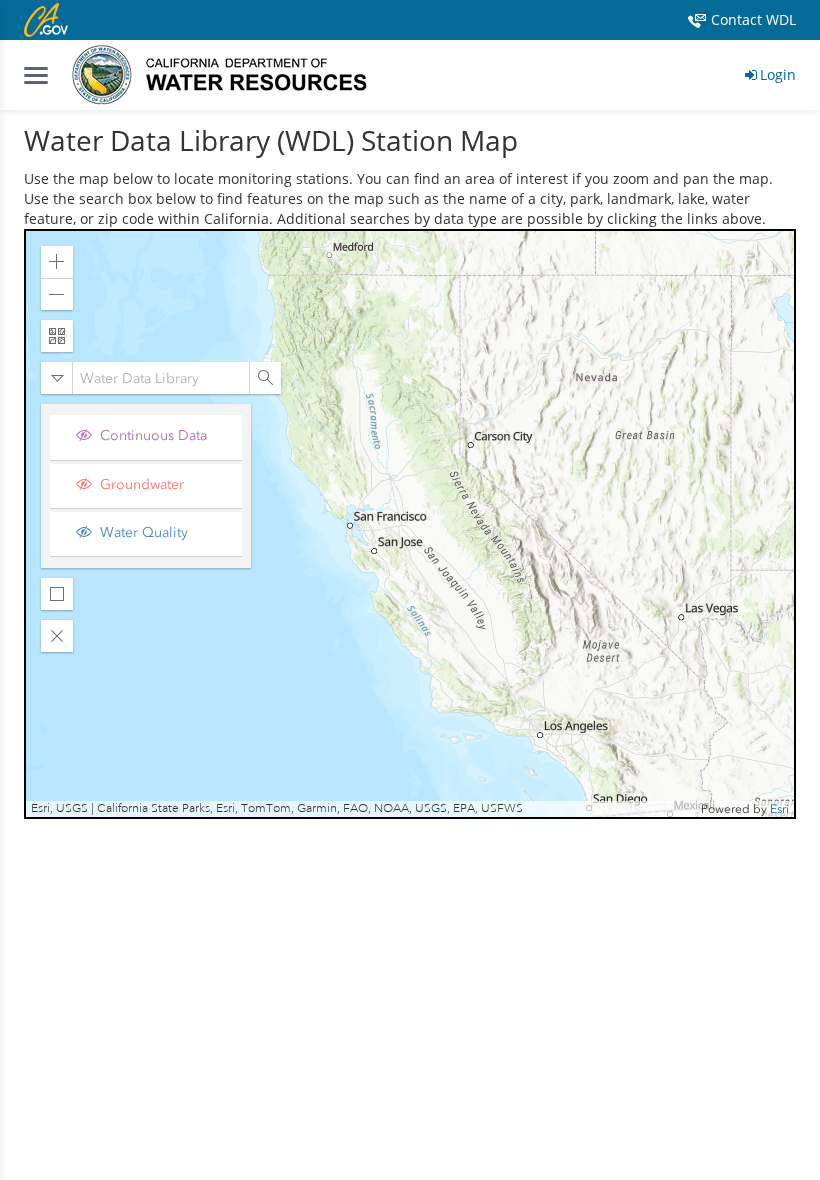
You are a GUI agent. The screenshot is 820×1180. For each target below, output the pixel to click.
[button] (57, 262)
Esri (779, 809)
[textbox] (161, 378)
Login (778, 74)
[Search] (265, 378)
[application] (410, 524)
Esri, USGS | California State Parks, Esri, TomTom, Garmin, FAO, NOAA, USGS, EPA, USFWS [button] (277, 808)
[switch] (154, 437)
